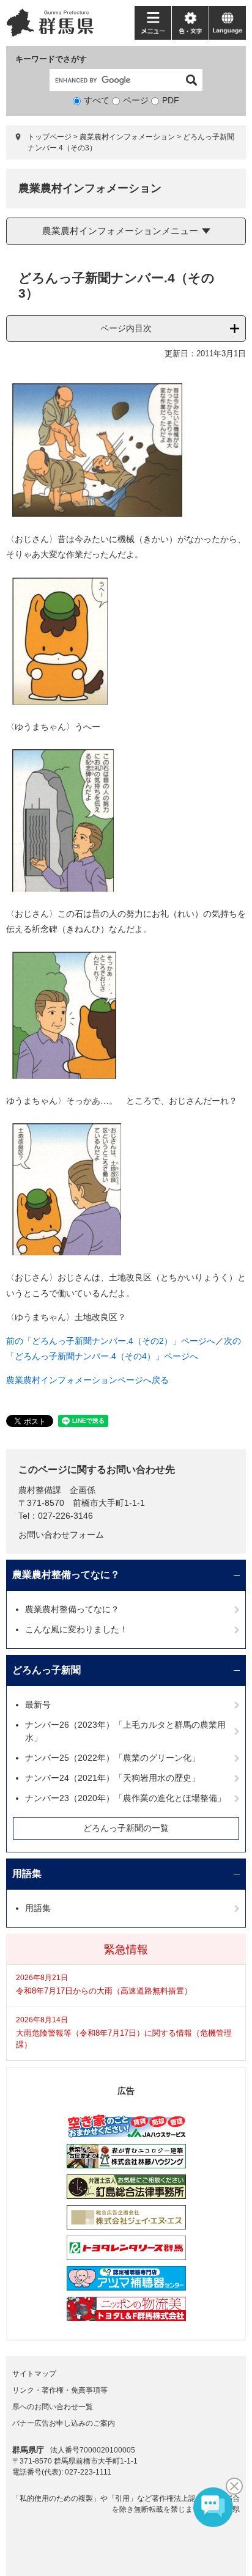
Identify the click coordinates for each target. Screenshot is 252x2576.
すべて (97, 100)
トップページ (50, 137)
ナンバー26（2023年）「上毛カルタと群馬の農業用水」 (125, 1731)
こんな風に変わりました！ (76, 1629)
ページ (136, 100)
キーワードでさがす (51, 59)
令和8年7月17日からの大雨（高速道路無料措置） (104, 1991)
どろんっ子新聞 (46, 1670)
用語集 (27, 1873)
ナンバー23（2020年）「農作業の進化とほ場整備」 (125, 1798)
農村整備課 (40, 1490)
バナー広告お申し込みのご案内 (64, 2423)
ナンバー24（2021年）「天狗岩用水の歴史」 (113, 1778)
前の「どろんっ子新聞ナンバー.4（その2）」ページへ (111, 1341)
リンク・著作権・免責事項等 (60, 2390)
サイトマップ (34, 2374)
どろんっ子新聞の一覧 (126, 1828)
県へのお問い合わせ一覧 (53, 2407)
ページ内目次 (126, 328)
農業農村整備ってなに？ (66, 1575)
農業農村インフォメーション (127, 137)
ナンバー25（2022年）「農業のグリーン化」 (113, 1758)
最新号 (38, 1704)
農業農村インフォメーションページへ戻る (87, 1380)
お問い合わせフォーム (61, 1535)
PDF (171, 100)
